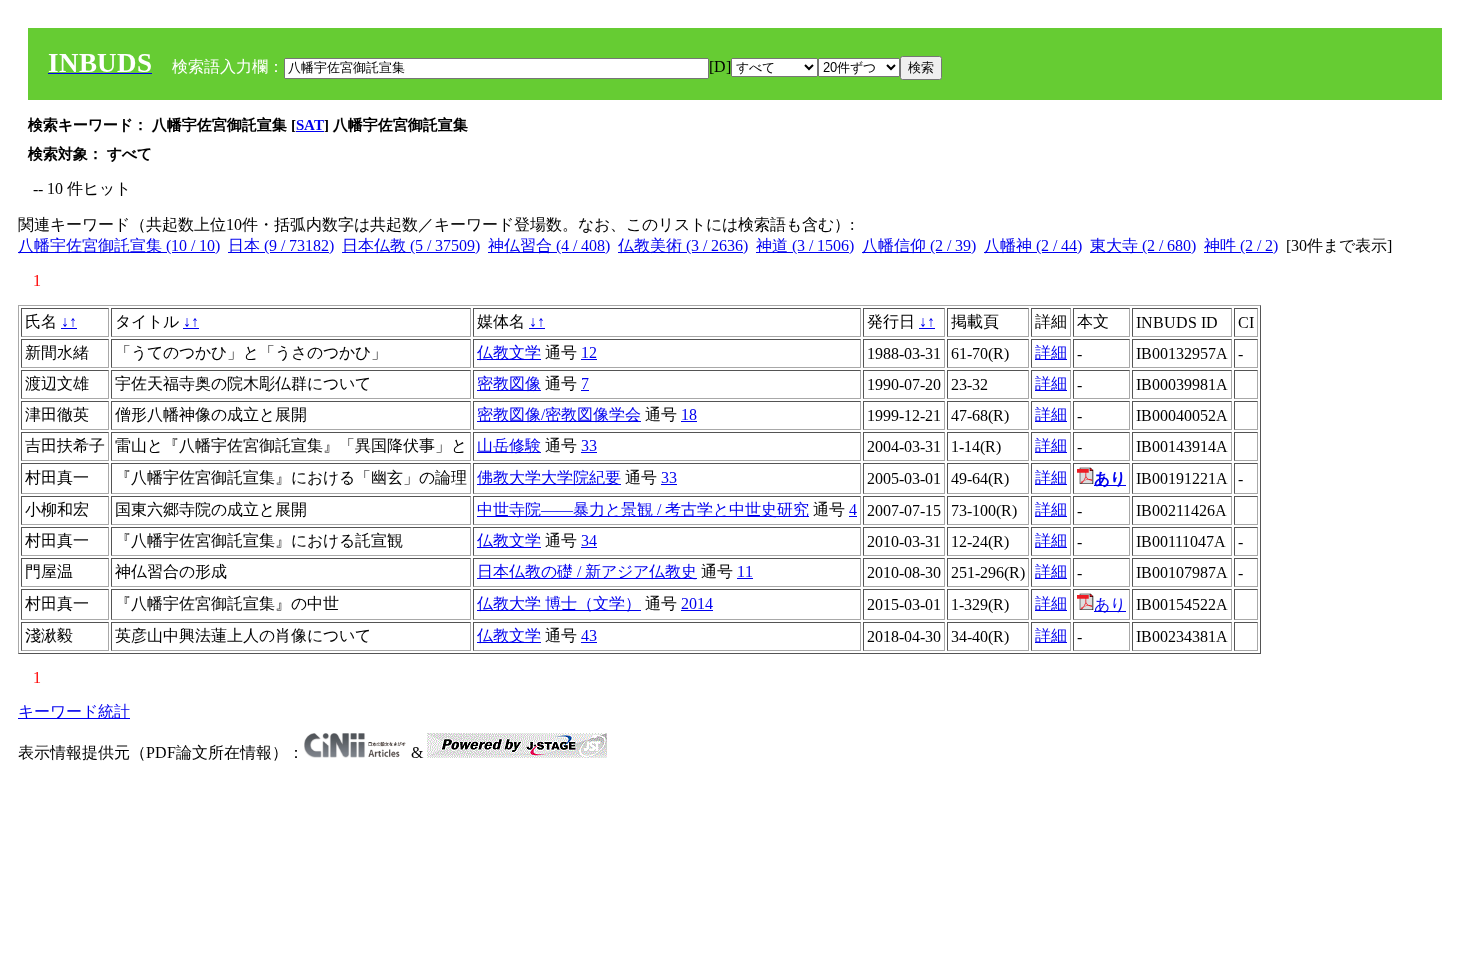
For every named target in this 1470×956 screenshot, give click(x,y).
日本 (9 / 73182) (281, 245)
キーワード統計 (74, 711)
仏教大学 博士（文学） (559, 603)
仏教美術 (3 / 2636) (683, 245)
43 (589, 635)
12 (589, 352)
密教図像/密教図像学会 (559, 414)
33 (589, 445)
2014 (697, 603)
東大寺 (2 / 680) (1143, 245)
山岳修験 (509, 445)
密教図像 (509, 383)
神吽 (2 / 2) (1241, 245)
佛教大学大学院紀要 (549, 477)
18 (689, 414)
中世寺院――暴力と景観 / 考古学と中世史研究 (643, 509)
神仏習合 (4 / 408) (549, 245)
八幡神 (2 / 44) (1033, 245)
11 (745, 571)
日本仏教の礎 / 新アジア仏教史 (587, 571)
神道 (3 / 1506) (805, 245)
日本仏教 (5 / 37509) (411, 245)
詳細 (1051, 352)
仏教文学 (509, 352)
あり (1110, 604)
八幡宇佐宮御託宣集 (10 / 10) (119, 245)
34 (589, 540)
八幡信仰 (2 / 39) (919, 245)
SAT (310, 125)
